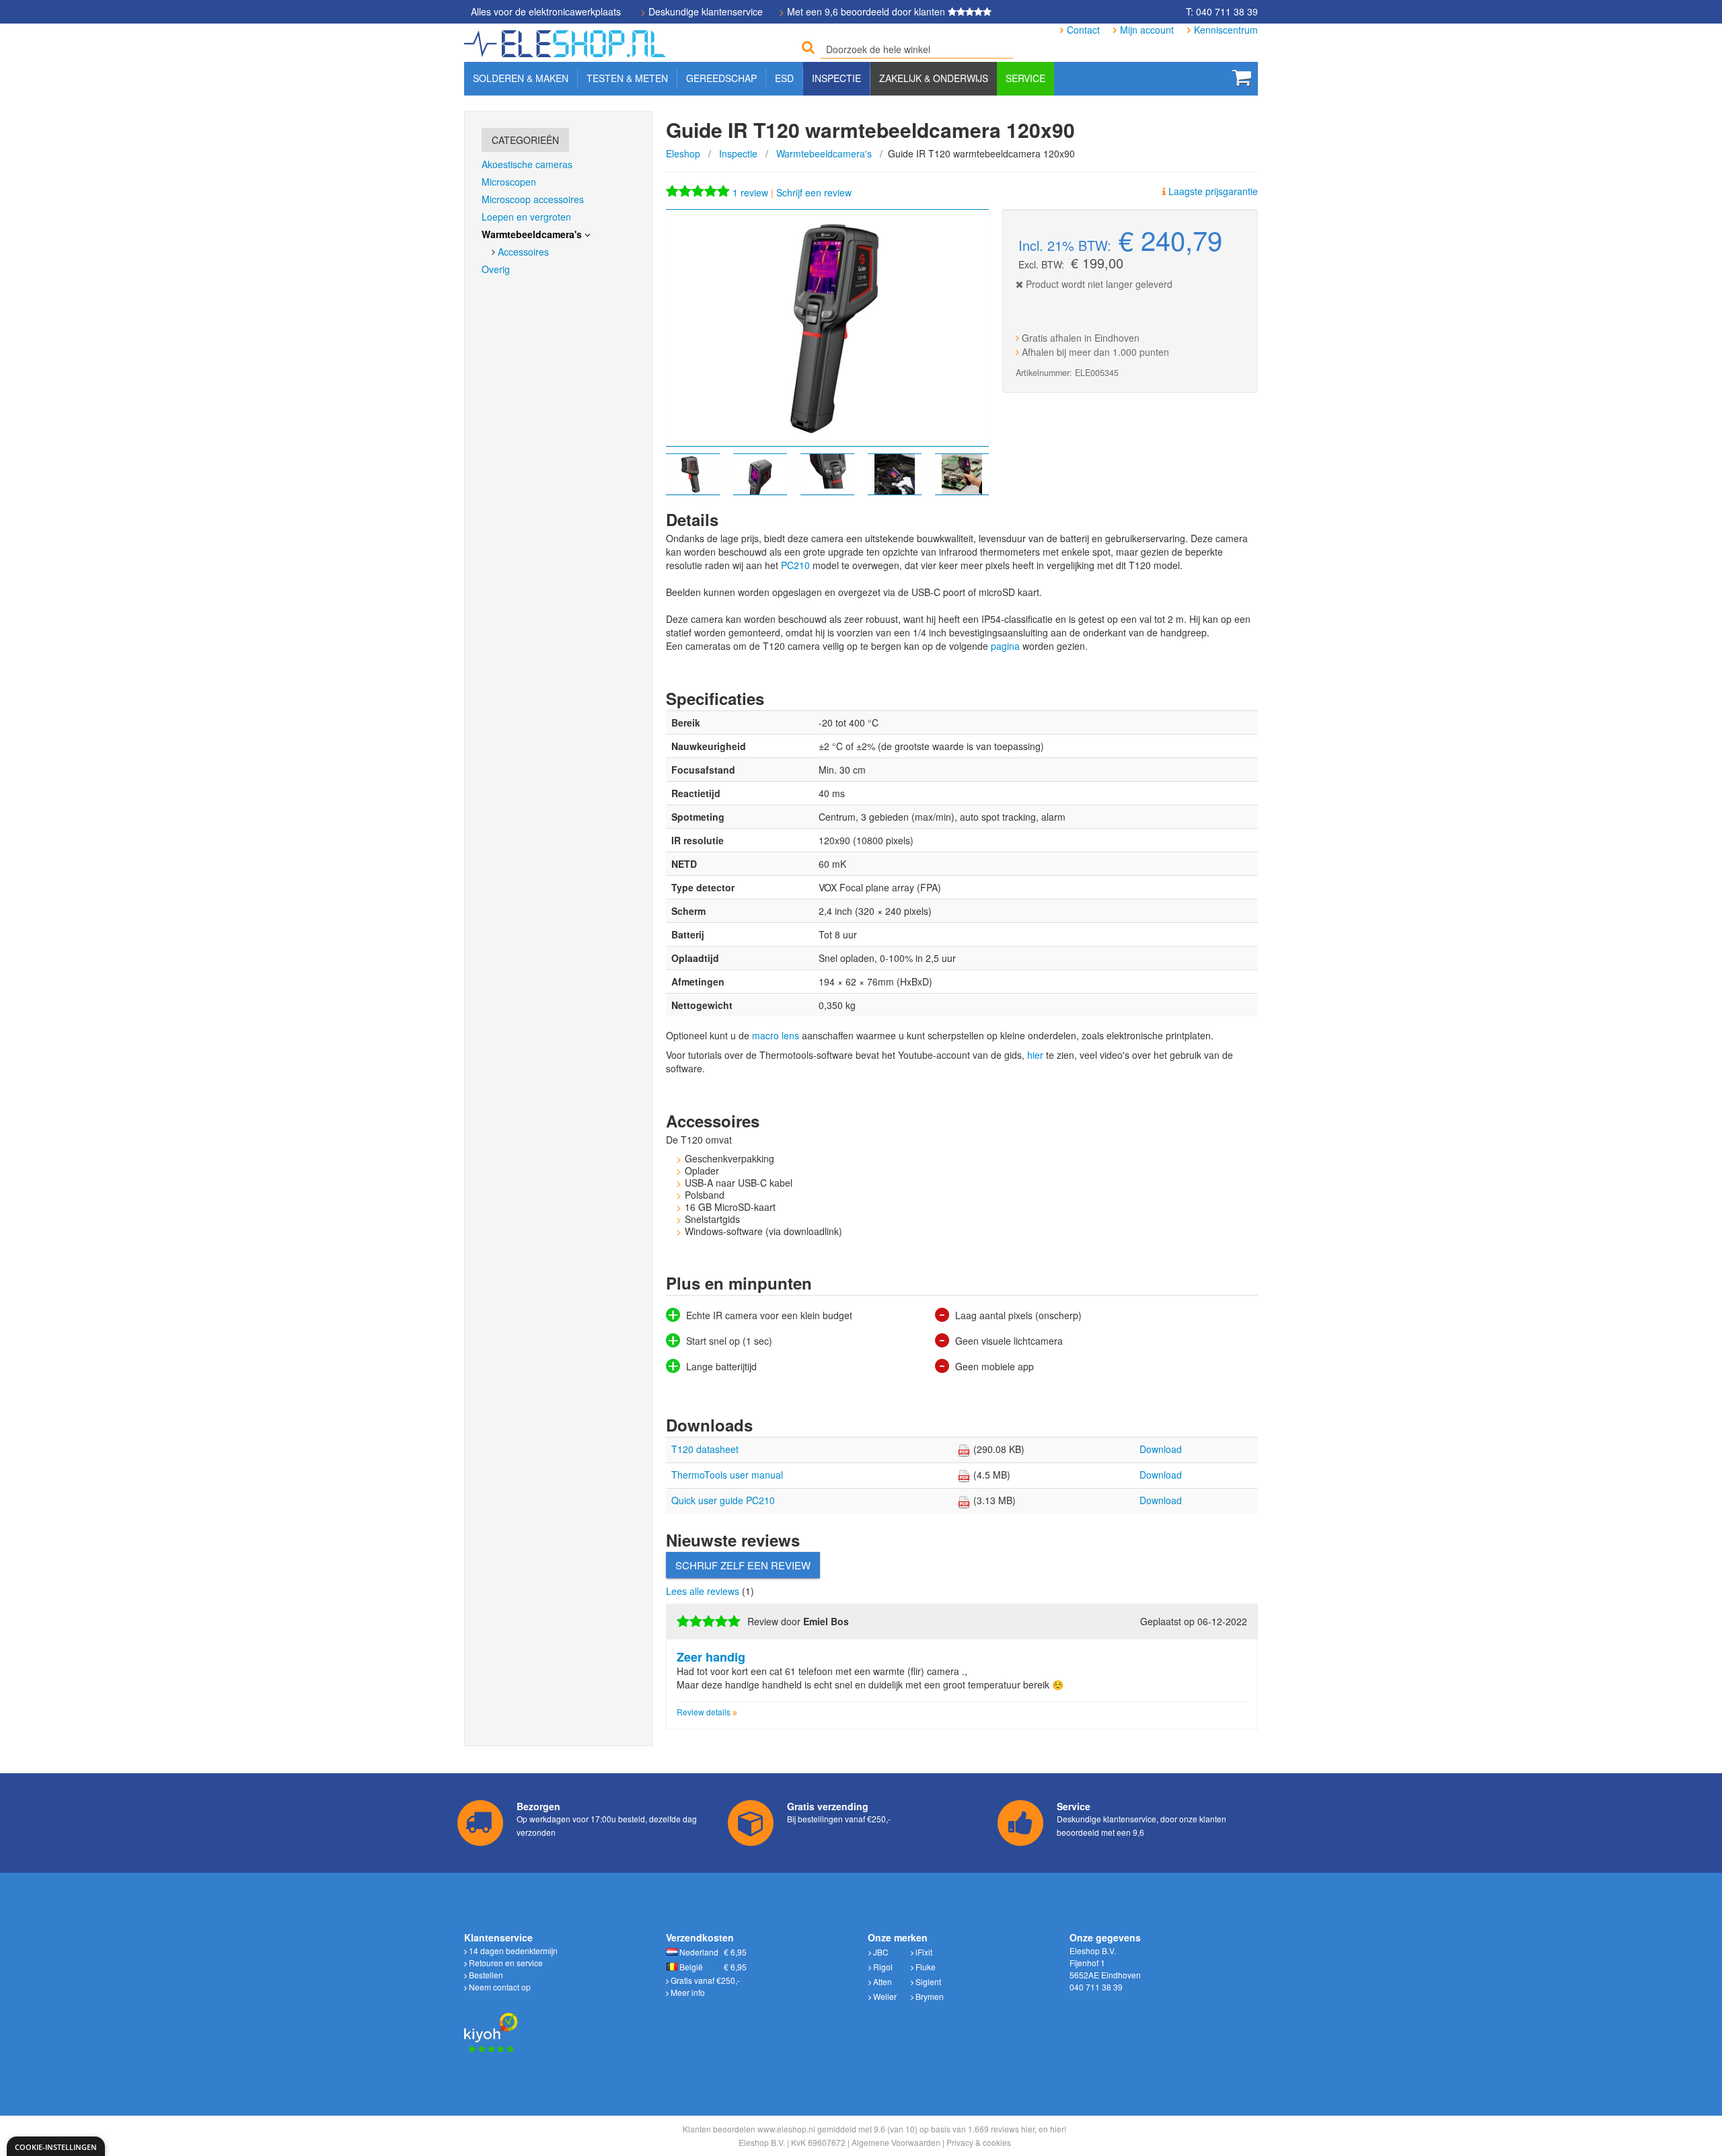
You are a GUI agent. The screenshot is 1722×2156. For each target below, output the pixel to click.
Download (1161, 1449)
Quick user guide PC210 (723, 1500)
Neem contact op (499, 1987)
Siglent (927, 1981)
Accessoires (523, 252)
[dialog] (56, 2146)
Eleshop (683, 153)
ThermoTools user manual (727, 1475)
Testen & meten (627, 78)
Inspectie (738, 153)
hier (1035, 1055)
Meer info (687, 1992)
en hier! (1052, 2129)
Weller (884, 1996)
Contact (1083, 30)
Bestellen (485, 1975)
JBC (880, 1952)
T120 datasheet (705, 1449)
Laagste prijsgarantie (1212, 191)
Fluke (925, 1967)
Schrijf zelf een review (743, 1565)
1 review (752, 192)
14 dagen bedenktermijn (512, 1950)
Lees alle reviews (704, 1591)
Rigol (882, 1967)
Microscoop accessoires (533, 199)
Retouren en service (505, 1963)
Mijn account (1147, 30)
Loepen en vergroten (526, 217)
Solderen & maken (521, 78)
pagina (1005, 646)
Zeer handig (711, 1657)
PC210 (795, 565)
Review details (705, 1712)
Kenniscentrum (1226, 30)
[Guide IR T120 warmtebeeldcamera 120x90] (827, 328)
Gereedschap (721, 78)
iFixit (923, 1952)
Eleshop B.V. (762, 2142)
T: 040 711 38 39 (1222, 11)
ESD (784, 78)
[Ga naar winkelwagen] (1242, 77)
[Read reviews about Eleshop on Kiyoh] (491, 2024)
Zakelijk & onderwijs (934, 78)
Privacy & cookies (979, 2142)
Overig (496, 269)
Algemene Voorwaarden (896, 2142)
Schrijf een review (814, 192)
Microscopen (509, 182)
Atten (882, 1981)
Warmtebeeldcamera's (824, 153)
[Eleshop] (567, 40)
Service (1025, 78)
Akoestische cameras (527, 164)
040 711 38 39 (1096, 1987)
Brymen (929, 1996)
